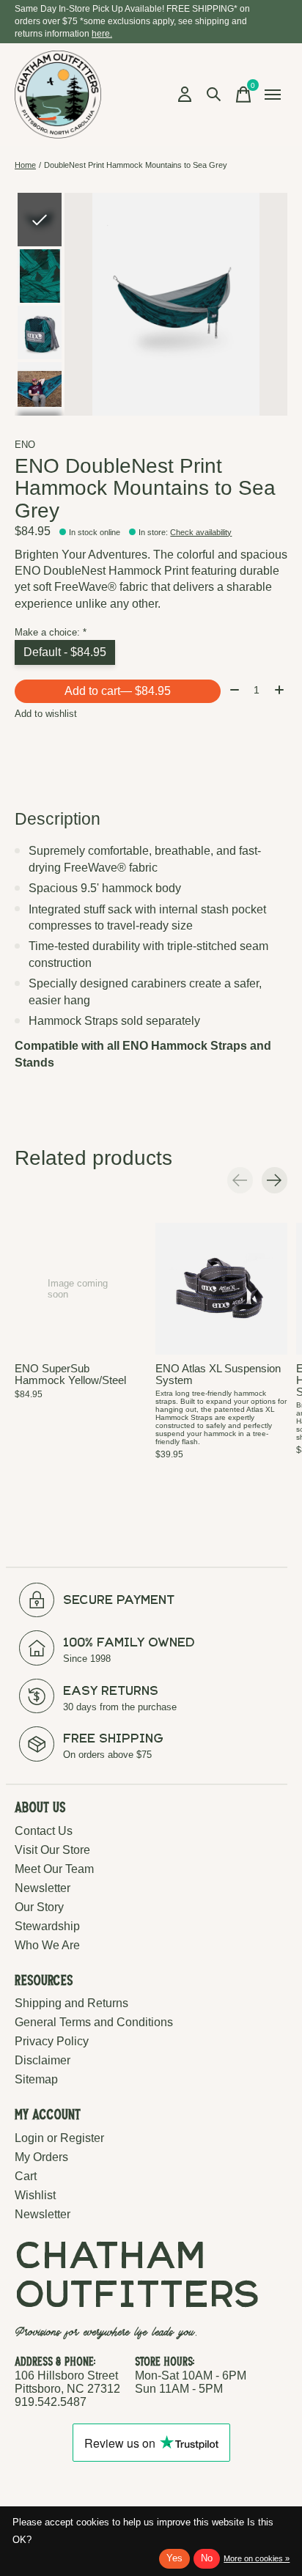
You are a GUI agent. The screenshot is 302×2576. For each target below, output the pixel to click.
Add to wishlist (46, 714)
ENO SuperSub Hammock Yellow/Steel (70, 1375)
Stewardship (47, 1926)
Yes (174, 2558)
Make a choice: (51, 632)
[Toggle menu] (273, 95)
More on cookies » (257, 2558)
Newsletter (43, 1888)
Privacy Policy (52, 2041)
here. (102, 34)
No (207, 2558)
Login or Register (59, 2138)
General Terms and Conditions (94, 2022)
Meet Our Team (54, 1869)
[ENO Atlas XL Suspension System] (221, 1289)
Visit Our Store (52, 1850)
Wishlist (35, 2195)
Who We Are (47, 1945)
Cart (26, 2176)
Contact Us (44, 1831)
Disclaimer (43, 2060)
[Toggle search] (214, 95)
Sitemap (36, 2079)
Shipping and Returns (71, 2003)
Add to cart (118, 691)
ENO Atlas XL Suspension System (218, 1375)
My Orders (41, 2157)
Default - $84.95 (65, 652)
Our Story (39, 1907)
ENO (25, 445)
